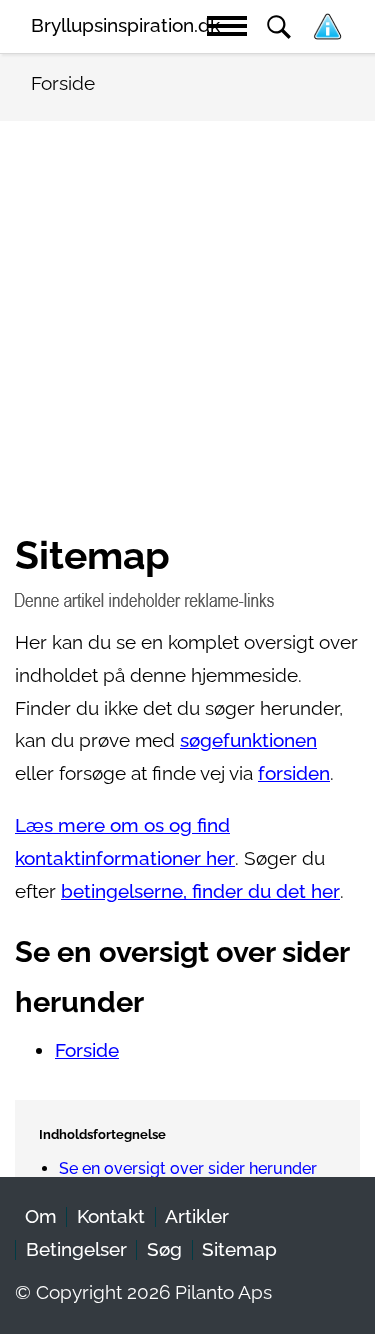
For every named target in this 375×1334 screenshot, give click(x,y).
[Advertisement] (187, 334)
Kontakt (111, 1216)
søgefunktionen (248, 740)
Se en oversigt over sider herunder (188, 1168)
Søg (164, 1249)
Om (41, 1216)
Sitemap (239, 1249)
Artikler (197, 1216)
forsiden (294, 773)
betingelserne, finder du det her (200, 891)
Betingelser (76, 1249)
